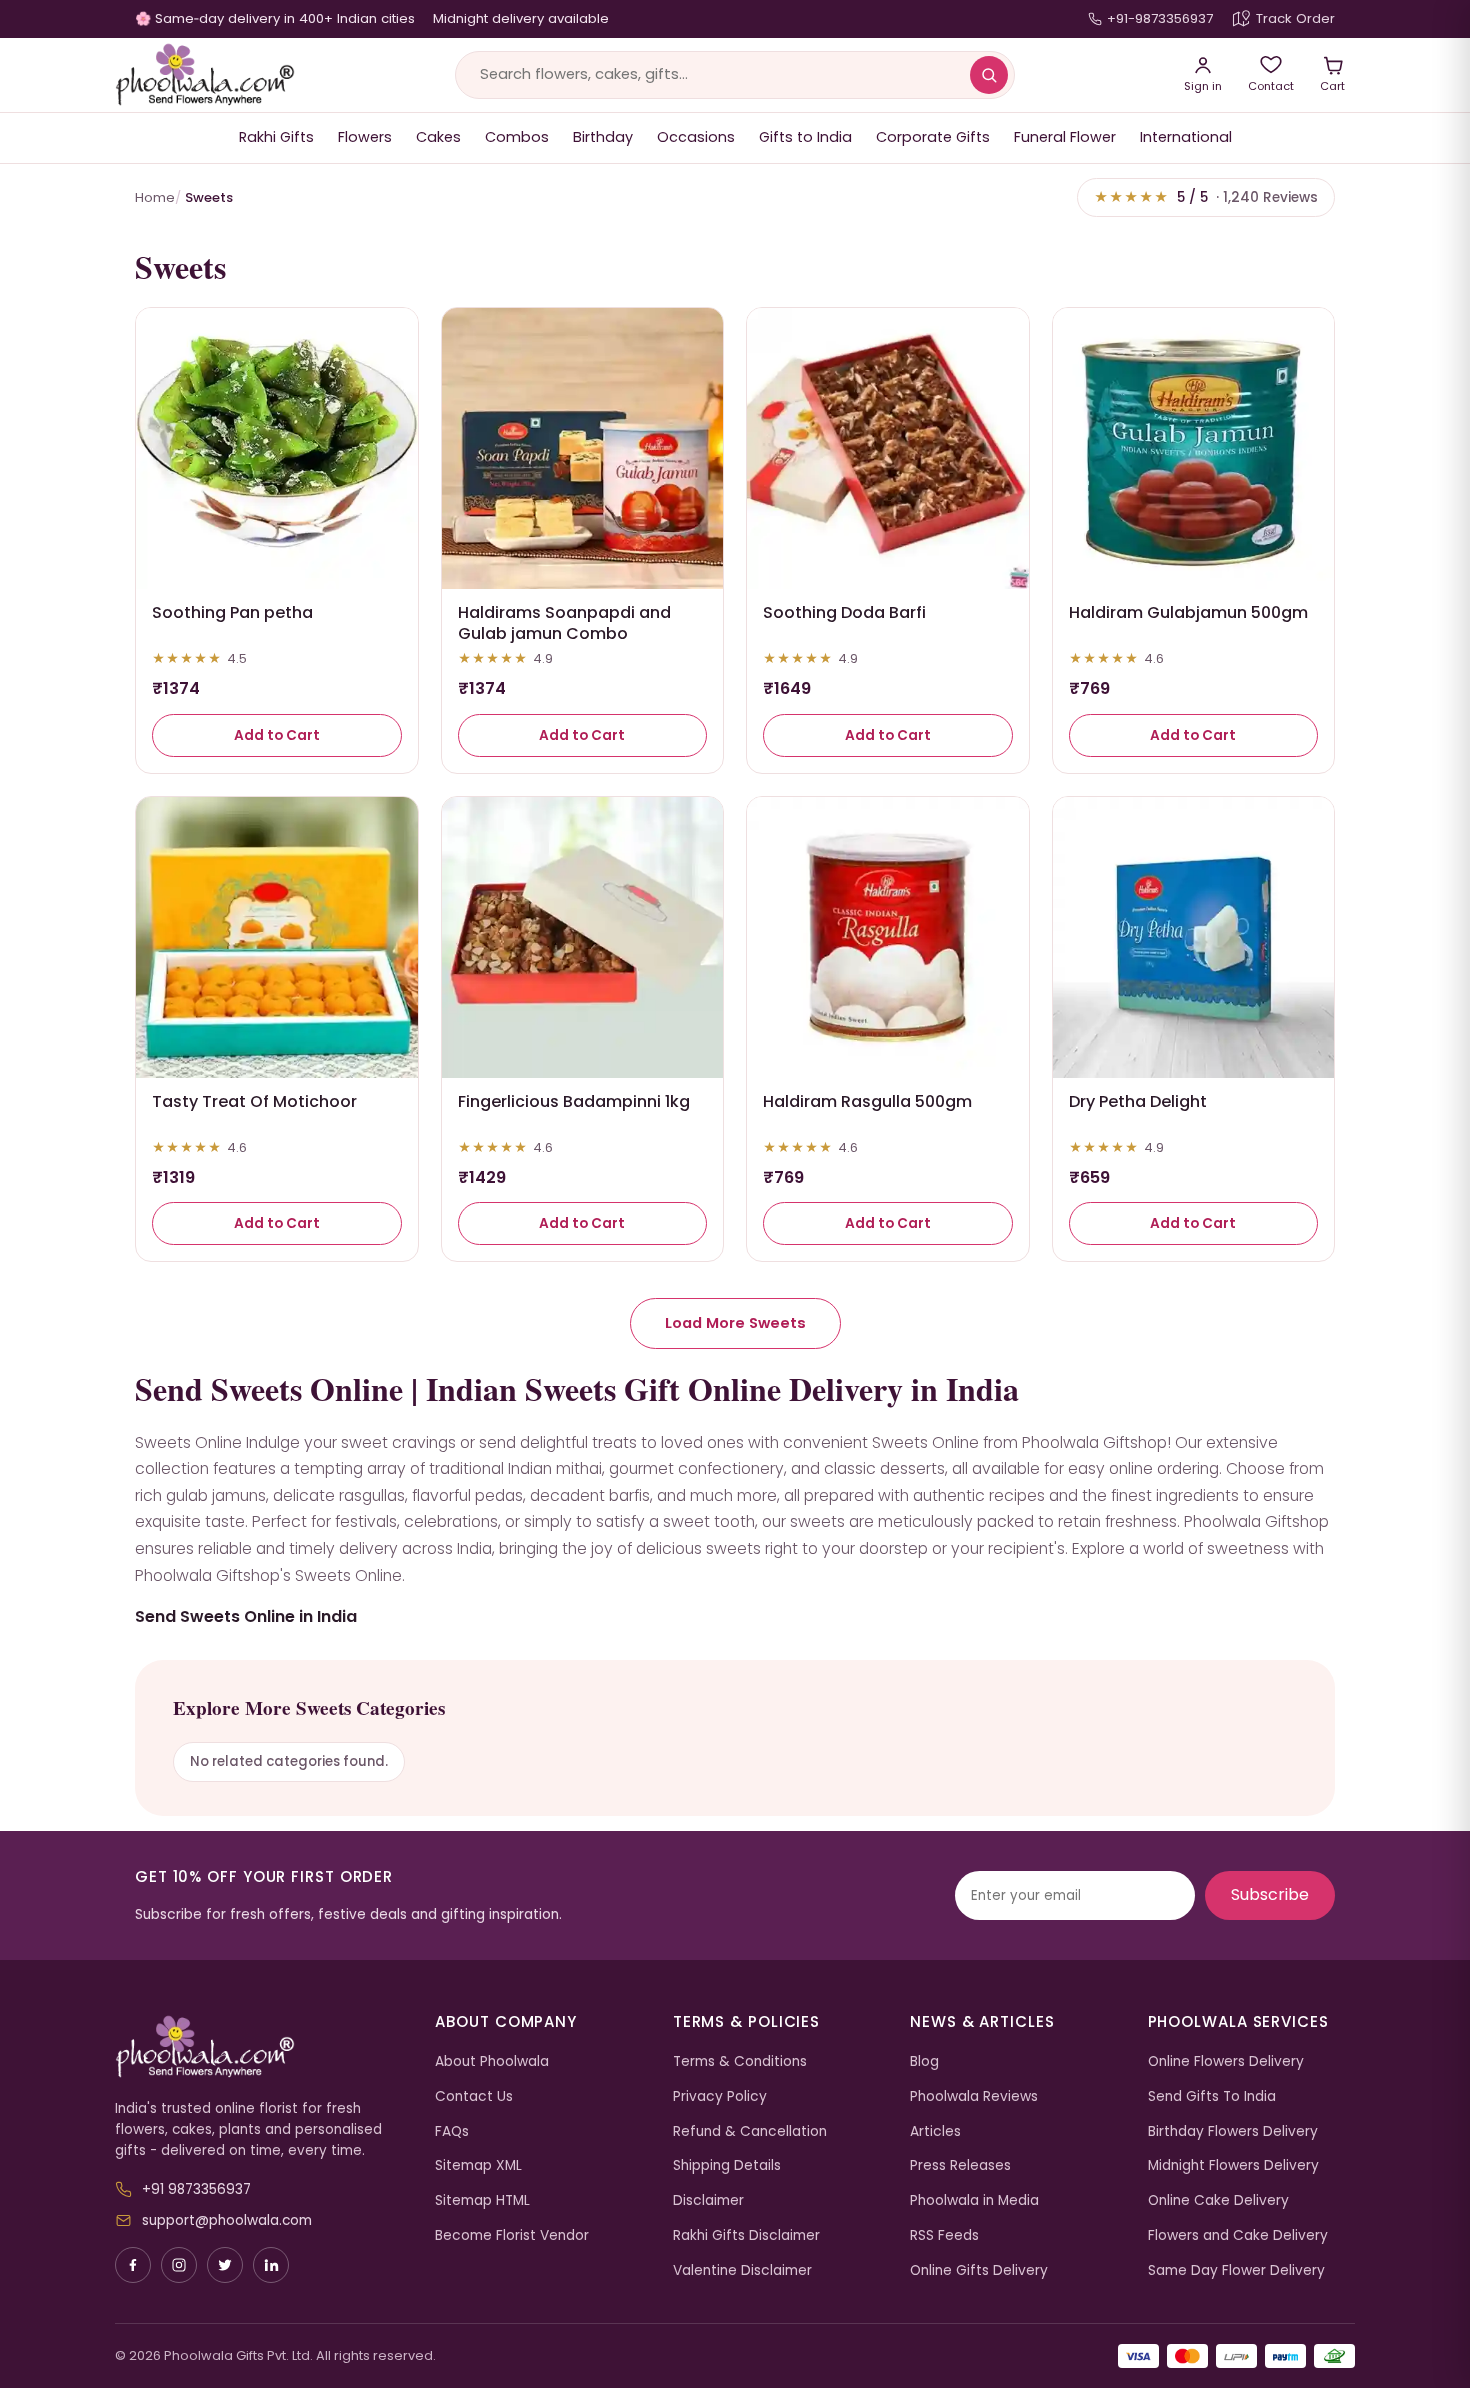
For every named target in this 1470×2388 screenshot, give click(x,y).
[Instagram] (179, 2265)
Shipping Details (727, 2165)
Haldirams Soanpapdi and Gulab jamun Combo (564, 623)
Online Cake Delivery (1218, 2200)
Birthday (603, 137)
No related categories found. (289, 1761)
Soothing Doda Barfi (844, 612)
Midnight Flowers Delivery (1233, 2165)
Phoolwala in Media (974, 2200)
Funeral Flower (1065, 137)
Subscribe (1270, 1894)
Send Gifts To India (1212, 2096)
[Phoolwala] (260, 2047)
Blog (924, 2061)
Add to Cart (277, 735)
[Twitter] (225, 2265)
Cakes (438, 137)
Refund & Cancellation (750, 2131)
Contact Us (474, 2096)
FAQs (452, 2131)
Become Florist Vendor (512, 2235)
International (1186, 137)
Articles (935, 2131)
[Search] (989, 75)
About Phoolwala (492, 2061)
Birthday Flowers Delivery (1233, 2131)
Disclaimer (708, 2200)
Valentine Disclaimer (742, 2270)
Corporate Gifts (933, 137)
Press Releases (960, 2165)
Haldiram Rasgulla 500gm (867, 1101)
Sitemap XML (478, 2165)
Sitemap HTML (482, 2200)
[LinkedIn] (271, 2265)
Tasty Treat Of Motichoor (254, 1101)
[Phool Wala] (205, 75)
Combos (517, 137)
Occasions (696, 137)
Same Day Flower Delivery (1236, 2270)
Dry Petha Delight (1138, 1101)
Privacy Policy (720, 2096)
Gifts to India (805, 137)
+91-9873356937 (1160, 18)
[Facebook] (133, 2265)
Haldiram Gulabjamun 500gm (1188, 612)
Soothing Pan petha (232, 612)
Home (155, 197)
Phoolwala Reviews (974, 2096)
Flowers (365, 137)
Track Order (1295, 18)
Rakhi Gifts (276, 137)
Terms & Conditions (740, 2061)
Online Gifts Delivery (979, 2270)
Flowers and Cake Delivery (1238, 2235)
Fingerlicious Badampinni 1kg (574, 1101)
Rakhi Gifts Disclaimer (746, 2235)
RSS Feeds (944, 2235)
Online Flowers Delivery (1226, 2061)
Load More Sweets (735, 1323)
